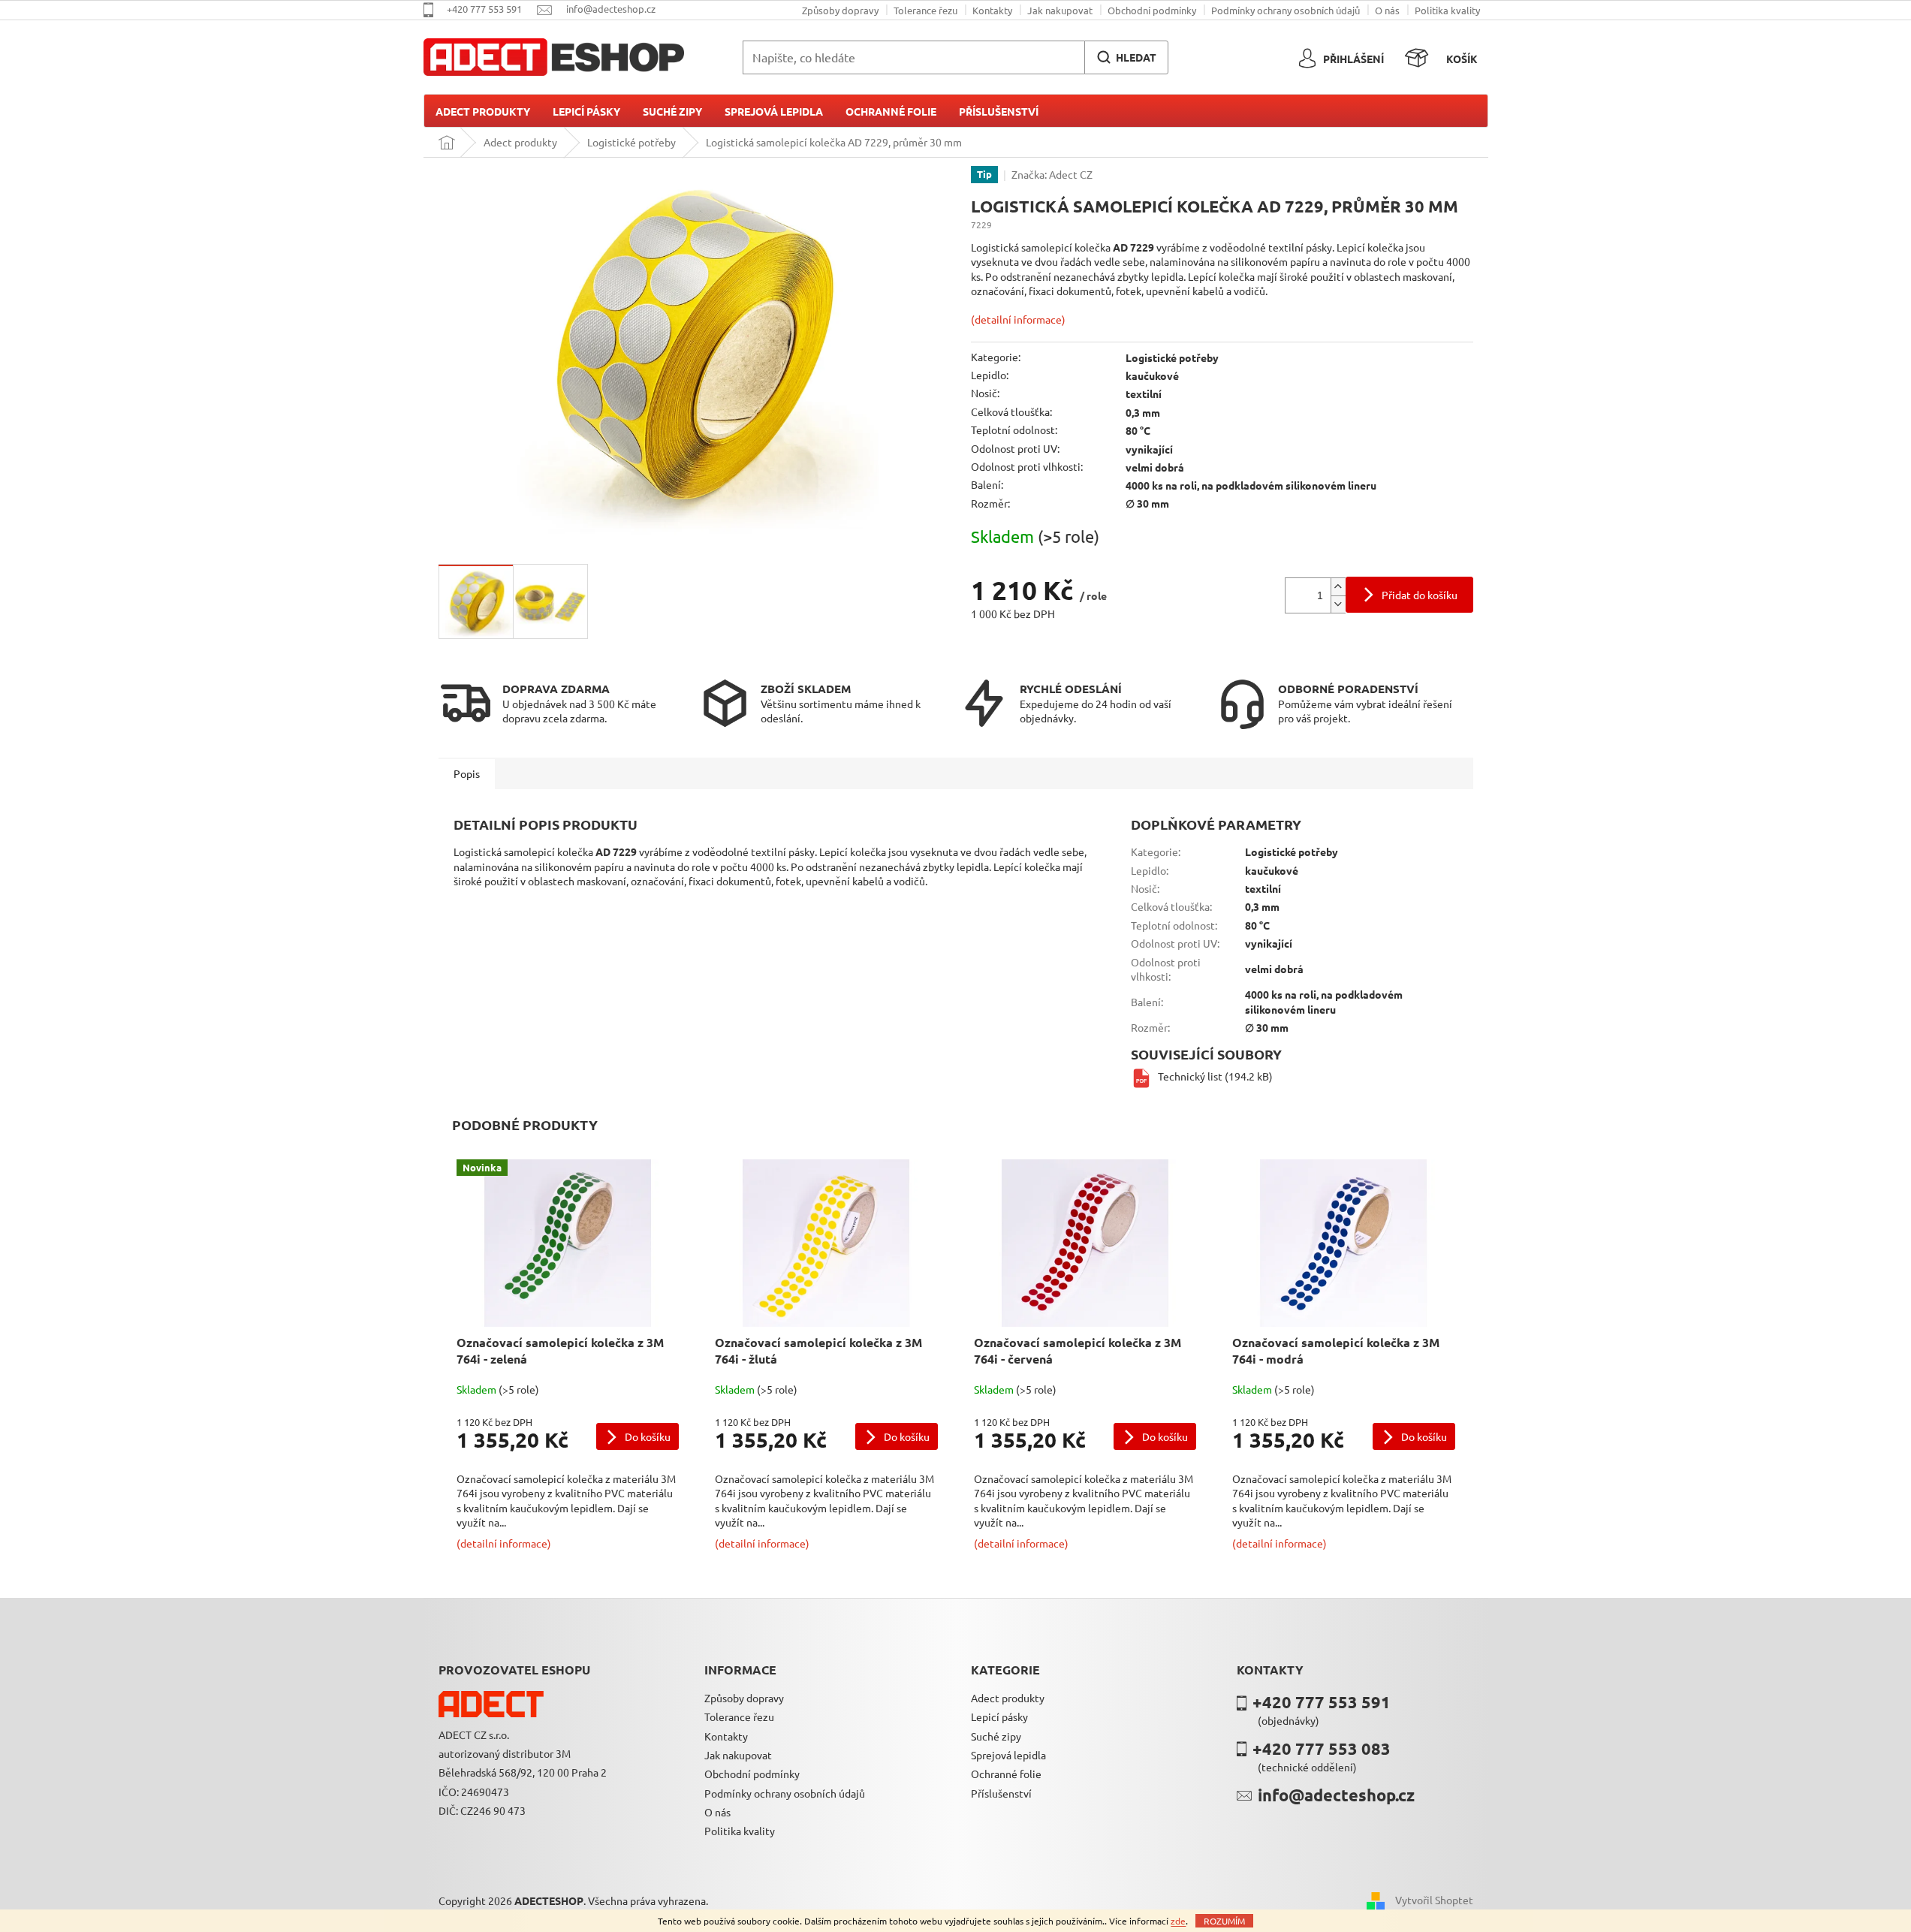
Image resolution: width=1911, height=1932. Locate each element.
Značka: (1052, 174)
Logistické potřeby (1172, 357)
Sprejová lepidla (1008, 1755)
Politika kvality (1447, 10)
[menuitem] (483, 111)
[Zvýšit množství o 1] (1338, 587)
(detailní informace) (1018, 319)
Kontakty (992, 10)
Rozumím (1224, 1921)
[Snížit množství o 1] (1338, 604)
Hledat (1136, 57)
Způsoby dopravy (840, 10)
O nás (1387, 10)
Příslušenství (1001, 1793)
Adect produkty (1008, 1698)
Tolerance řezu (925, 10)
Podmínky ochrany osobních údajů (1286, 10)
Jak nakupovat (1060, 10)
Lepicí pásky (999, 1716)
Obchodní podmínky (1152, 10)
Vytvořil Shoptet (1434, 1900)
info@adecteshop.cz (1336, 1795)
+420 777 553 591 (1322, 1702)
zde (1178, 1921)
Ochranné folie (1006, 1774)
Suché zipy (996, 1736)
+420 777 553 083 (1322, 1748)
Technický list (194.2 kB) (1215, 1076)
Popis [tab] (467, 773)
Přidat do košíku (1420, 595)
